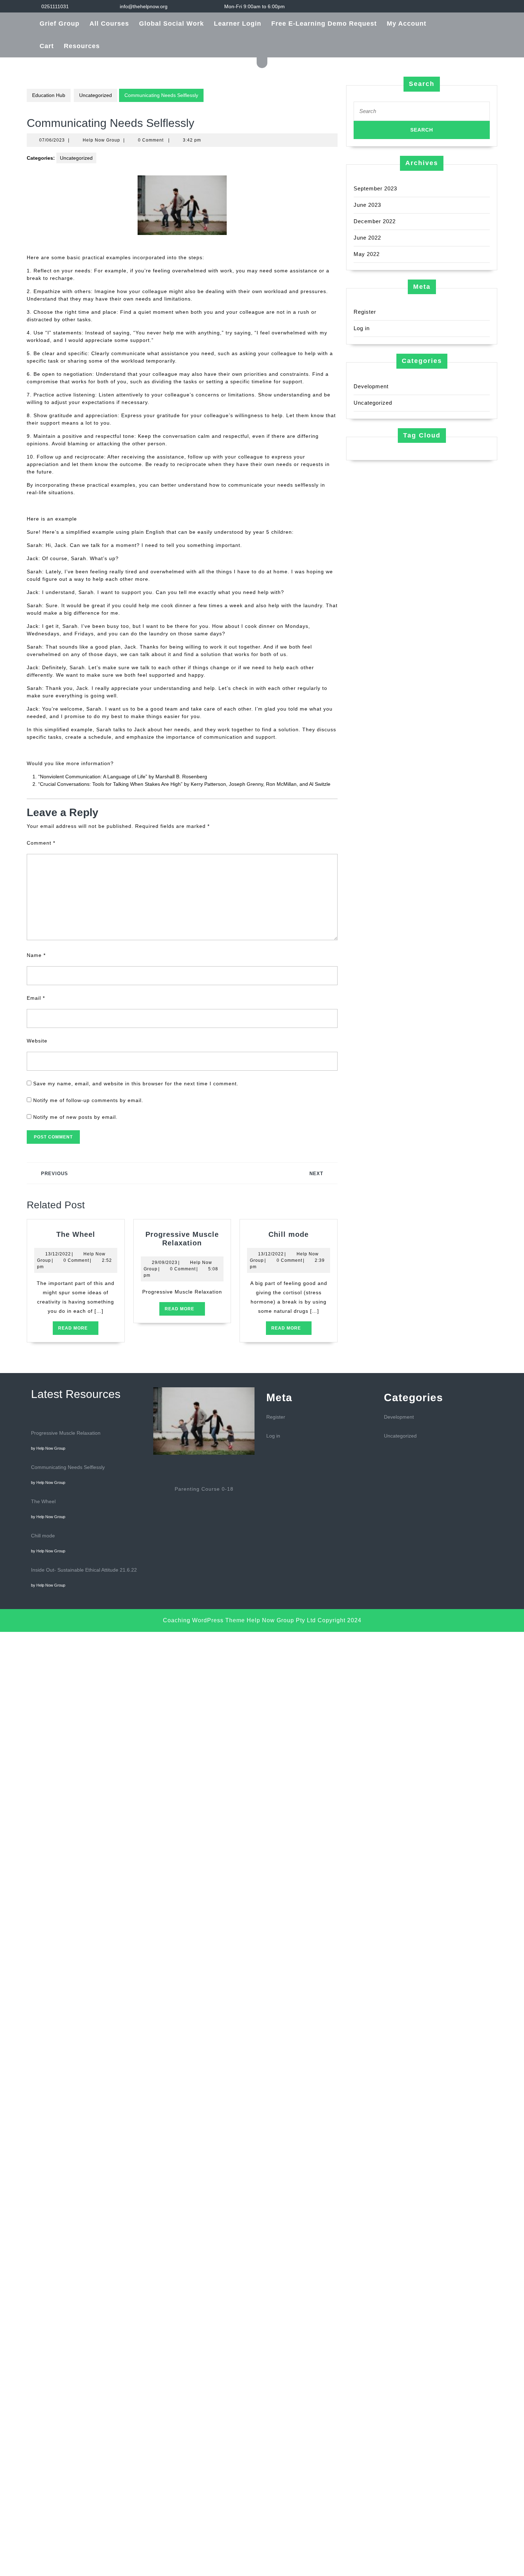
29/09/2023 (165, 1263)
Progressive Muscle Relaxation (66, 1433)
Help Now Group (101, 140)
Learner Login (238, 24)
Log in (362, 328)
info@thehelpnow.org (144, 6)
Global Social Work (171, 24)
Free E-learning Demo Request (324, 24)
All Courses (109, 24)
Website (37, 1041)
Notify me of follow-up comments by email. (88, 1100)
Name (36, 955)
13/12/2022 (58, 1254)
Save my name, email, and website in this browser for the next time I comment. (136, 1084)
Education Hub (49, 95)
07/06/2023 (52, 140)
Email (36, 998)
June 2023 (367, 205)
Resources (82, 46)
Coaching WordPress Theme (204, 1620)
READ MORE (78, 1330)
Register (365, 312)
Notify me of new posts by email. (75, 1117)
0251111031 (55, 6)
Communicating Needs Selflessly (68, 1467)
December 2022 (375, 221)
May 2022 (367, 254)
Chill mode (289, 1234)
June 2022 (367, 238)
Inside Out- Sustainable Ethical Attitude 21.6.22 (84, 1570)
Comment (41, 843)
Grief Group (60, 24)
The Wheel (76, 1234)
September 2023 (375, 188)
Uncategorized (96, 95)
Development (371, 386)
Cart (47, 46)
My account (407, 24)
